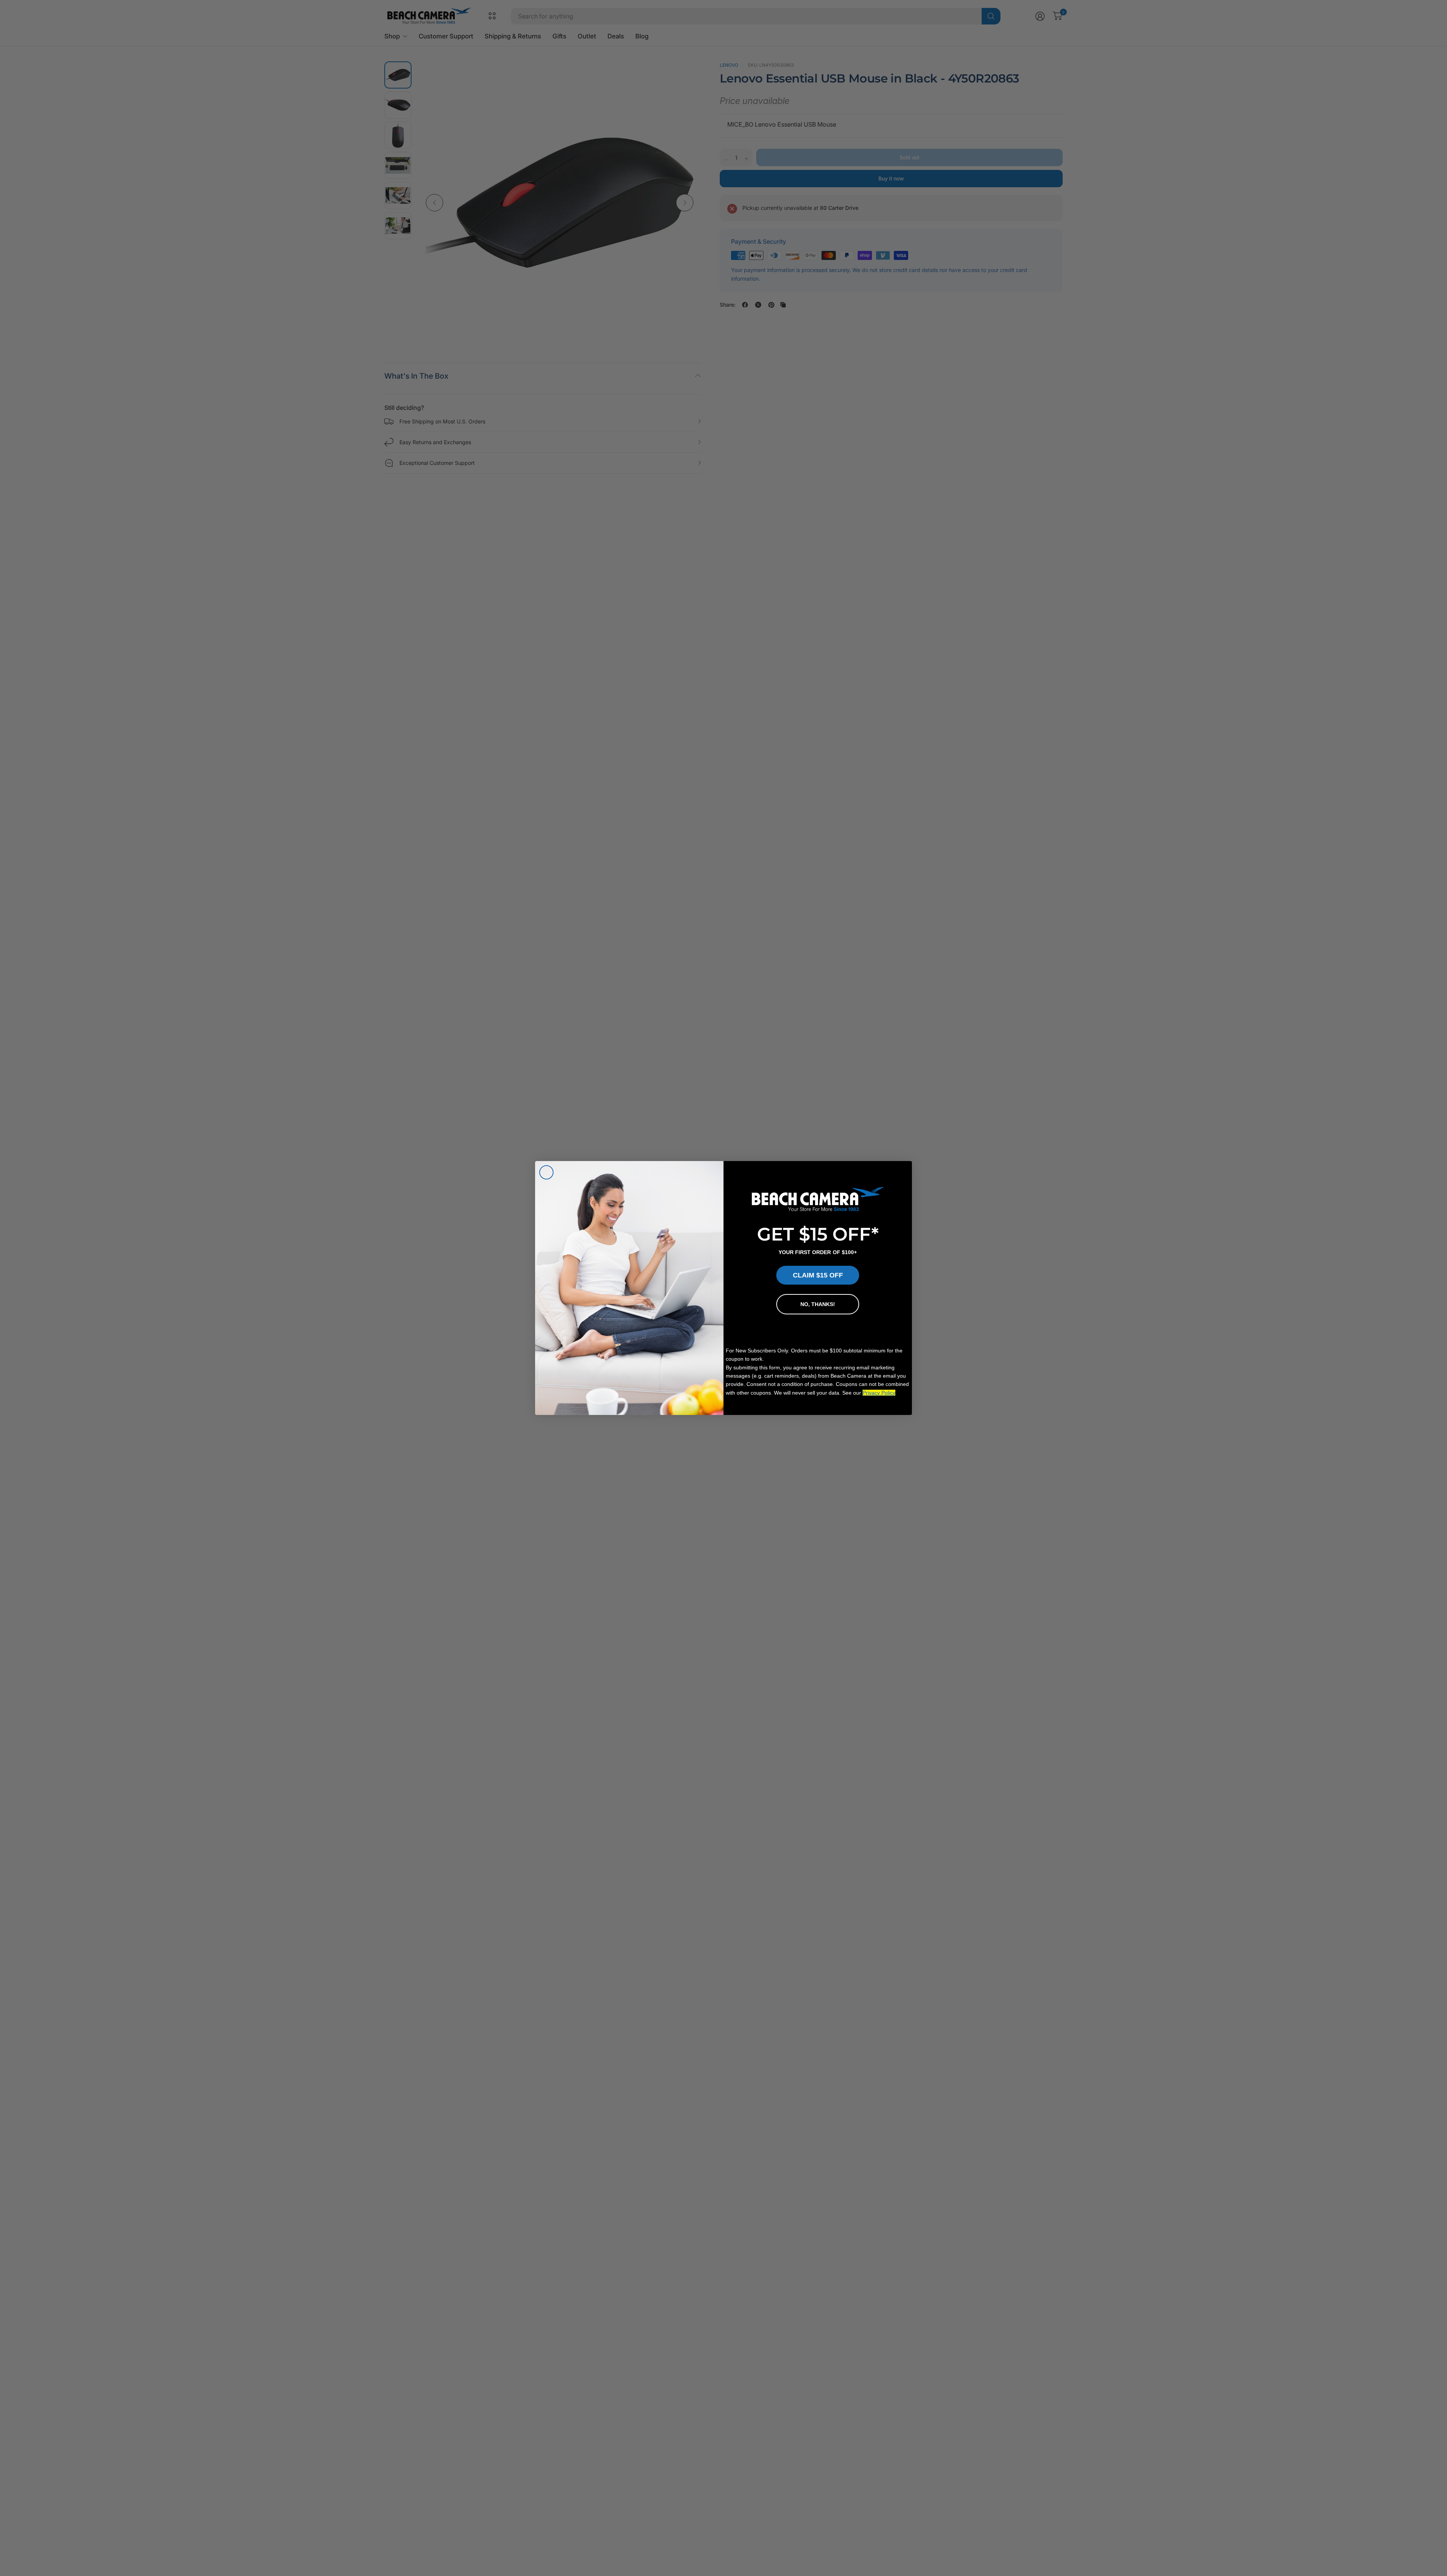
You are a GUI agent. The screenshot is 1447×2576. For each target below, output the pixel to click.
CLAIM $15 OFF (818, 1275)
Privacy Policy (879, 1393)
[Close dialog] (546, 1172)
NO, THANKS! (818, 1304)
